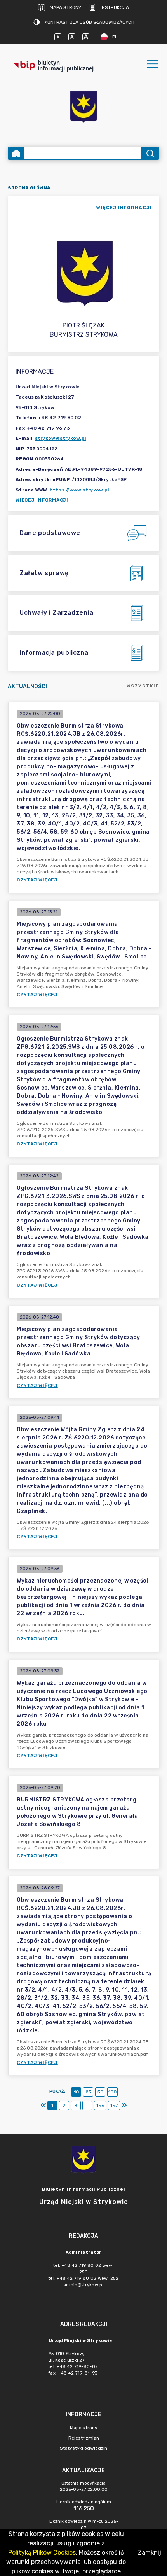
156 (100, 2106)
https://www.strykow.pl (79, 490)
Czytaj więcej (37, 880)
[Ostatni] (124, 2106)
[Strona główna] (16, 153)
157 (114, 2106)
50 (100, 2092)
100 (112, 2092)
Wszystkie (143, 686)
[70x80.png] (83, 108)
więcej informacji (124, 208)
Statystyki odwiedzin (83, 2448)
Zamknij (150, 2552)
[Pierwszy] (43, 2106)
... (87, 2106)
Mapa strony (65, 7)
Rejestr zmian (84, 2438)
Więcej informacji (42, 500)
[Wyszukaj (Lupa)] (150, 153)
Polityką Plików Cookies (42, 2552)
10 (76, 2092)
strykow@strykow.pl (61, 438)
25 (88, 2092)
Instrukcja (115, 7)
